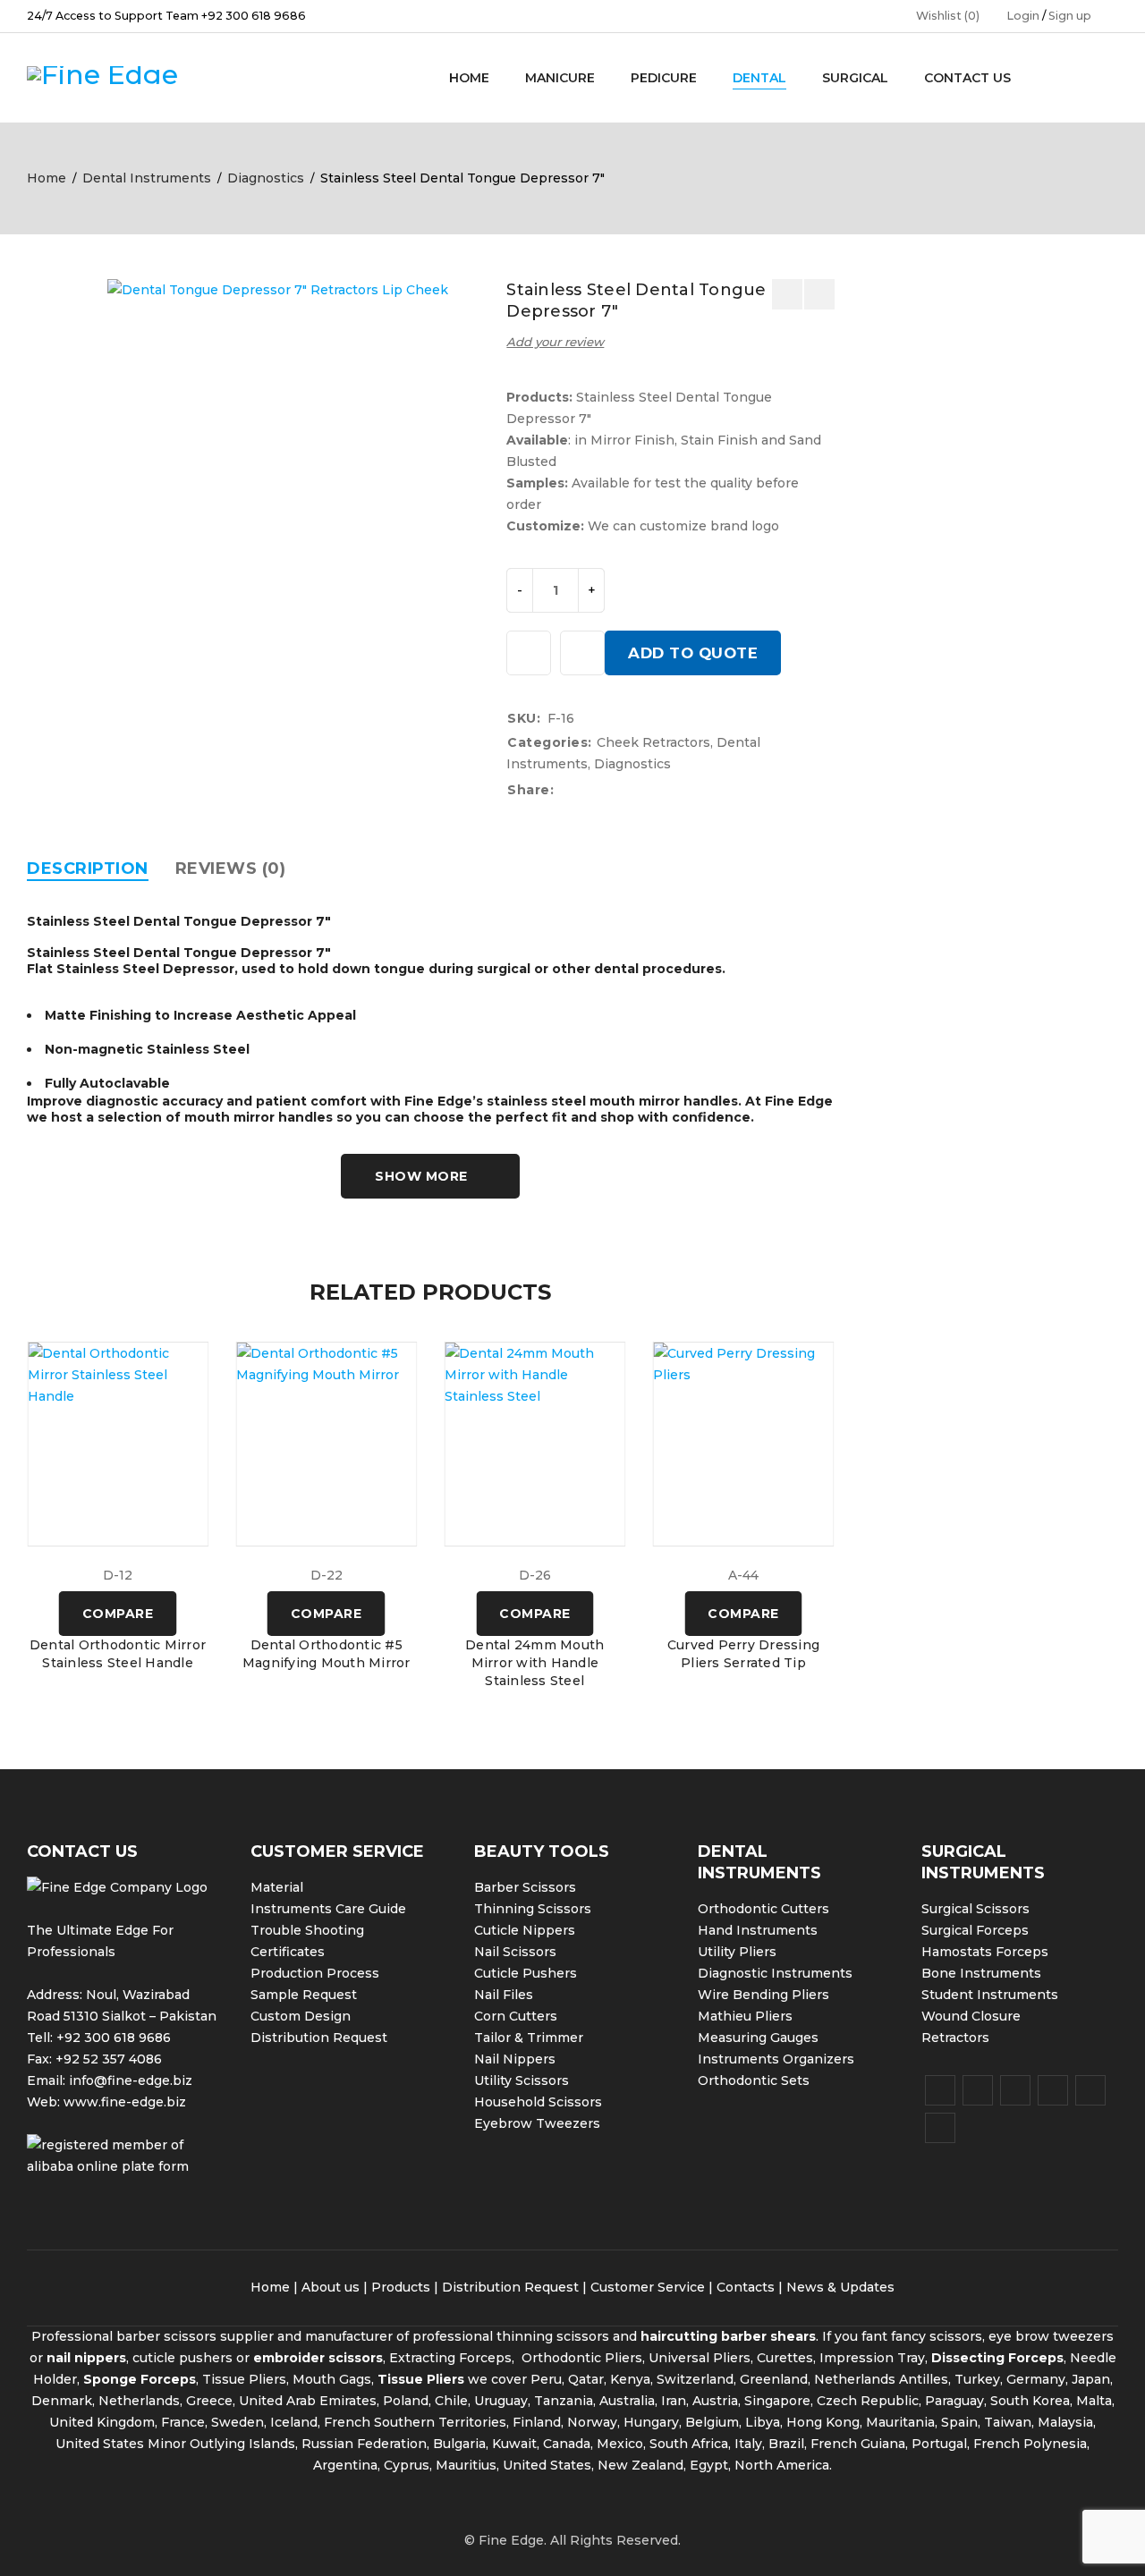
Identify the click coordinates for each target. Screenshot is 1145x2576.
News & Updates (840, 2287)
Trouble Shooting (307, 1930)
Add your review (555, 342)
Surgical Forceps (975, 1930)
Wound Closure (971, 2016)
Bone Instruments (981, 1973)
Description (88, 869)
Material (277, 1887)
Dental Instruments (147, 178)
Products (401, 2287)
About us (331, 2287)
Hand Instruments (758, 1930)
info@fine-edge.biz (131, 2080)
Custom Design (301, 2016)
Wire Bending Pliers (763, 1995)
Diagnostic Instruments (775, 1973)
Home (47, 178)
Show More (421, 1176)
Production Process (315, 1973)
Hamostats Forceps (985, 1952)
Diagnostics (266, 178)
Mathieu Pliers (745, 2016)
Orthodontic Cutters (763, 1909)
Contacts (746, 2287)
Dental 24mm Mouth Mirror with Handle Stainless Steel (534, 1663)
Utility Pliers (737, 1952)
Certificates (288, 1952)
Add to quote (693, 653)
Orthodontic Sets (754, 2080)
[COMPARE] (582, 653)
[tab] (88, 869)
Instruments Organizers (776, 2059)
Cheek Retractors (653, 742)
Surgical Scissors (975, 1909)
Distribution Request (319, 2038)
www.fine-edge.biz (125, 2102)
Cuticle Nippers (525, 1930)
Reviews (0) (231, 869)
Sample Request (304, 1995)
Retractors (955, 2038)
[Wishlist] (529, 653)
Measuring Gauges (758, 2038)
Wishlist (948, 16)
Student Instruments (990, 1995)
